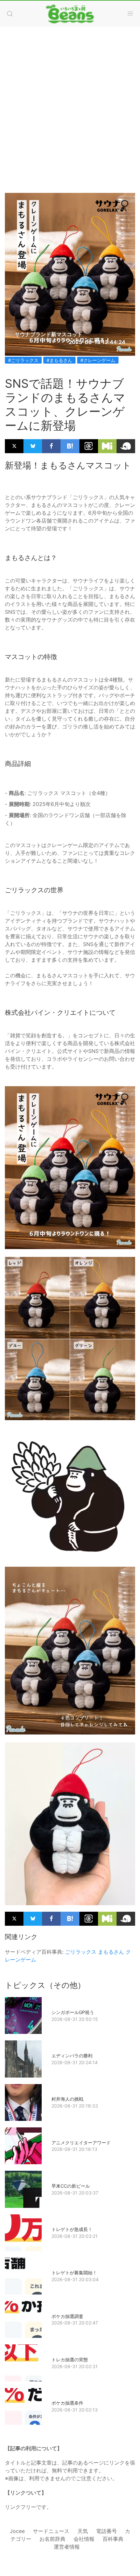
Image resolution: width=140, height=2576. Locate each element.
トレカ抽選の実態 (70, 2360)
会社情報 (84, 2539)
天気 (83, 2531)
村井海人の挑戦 (67, 2099)
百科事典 (113, 2539)
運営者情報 (67, 2547)
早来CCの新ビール (71, 2186)
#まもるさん (59, 360)
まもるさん (111, 1952)
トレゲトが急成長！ (72, 2229)
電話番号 (106, 2531)
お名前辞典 (52, 2539)
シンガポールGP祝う (73, 2012)
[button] (10, 14)
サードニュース (51, 2531)
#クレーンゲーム (98, 360)
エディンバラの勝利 (72, 2056)
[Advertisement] (70, 103)
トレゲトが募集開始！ (74, 2273)
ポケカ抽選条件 (67, 2403)
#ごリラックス (23, 360)
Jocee (17, 2531)
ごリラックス (81, 1952)
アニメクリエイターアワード (81, 2143)
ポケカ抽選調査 (67, 2316)
